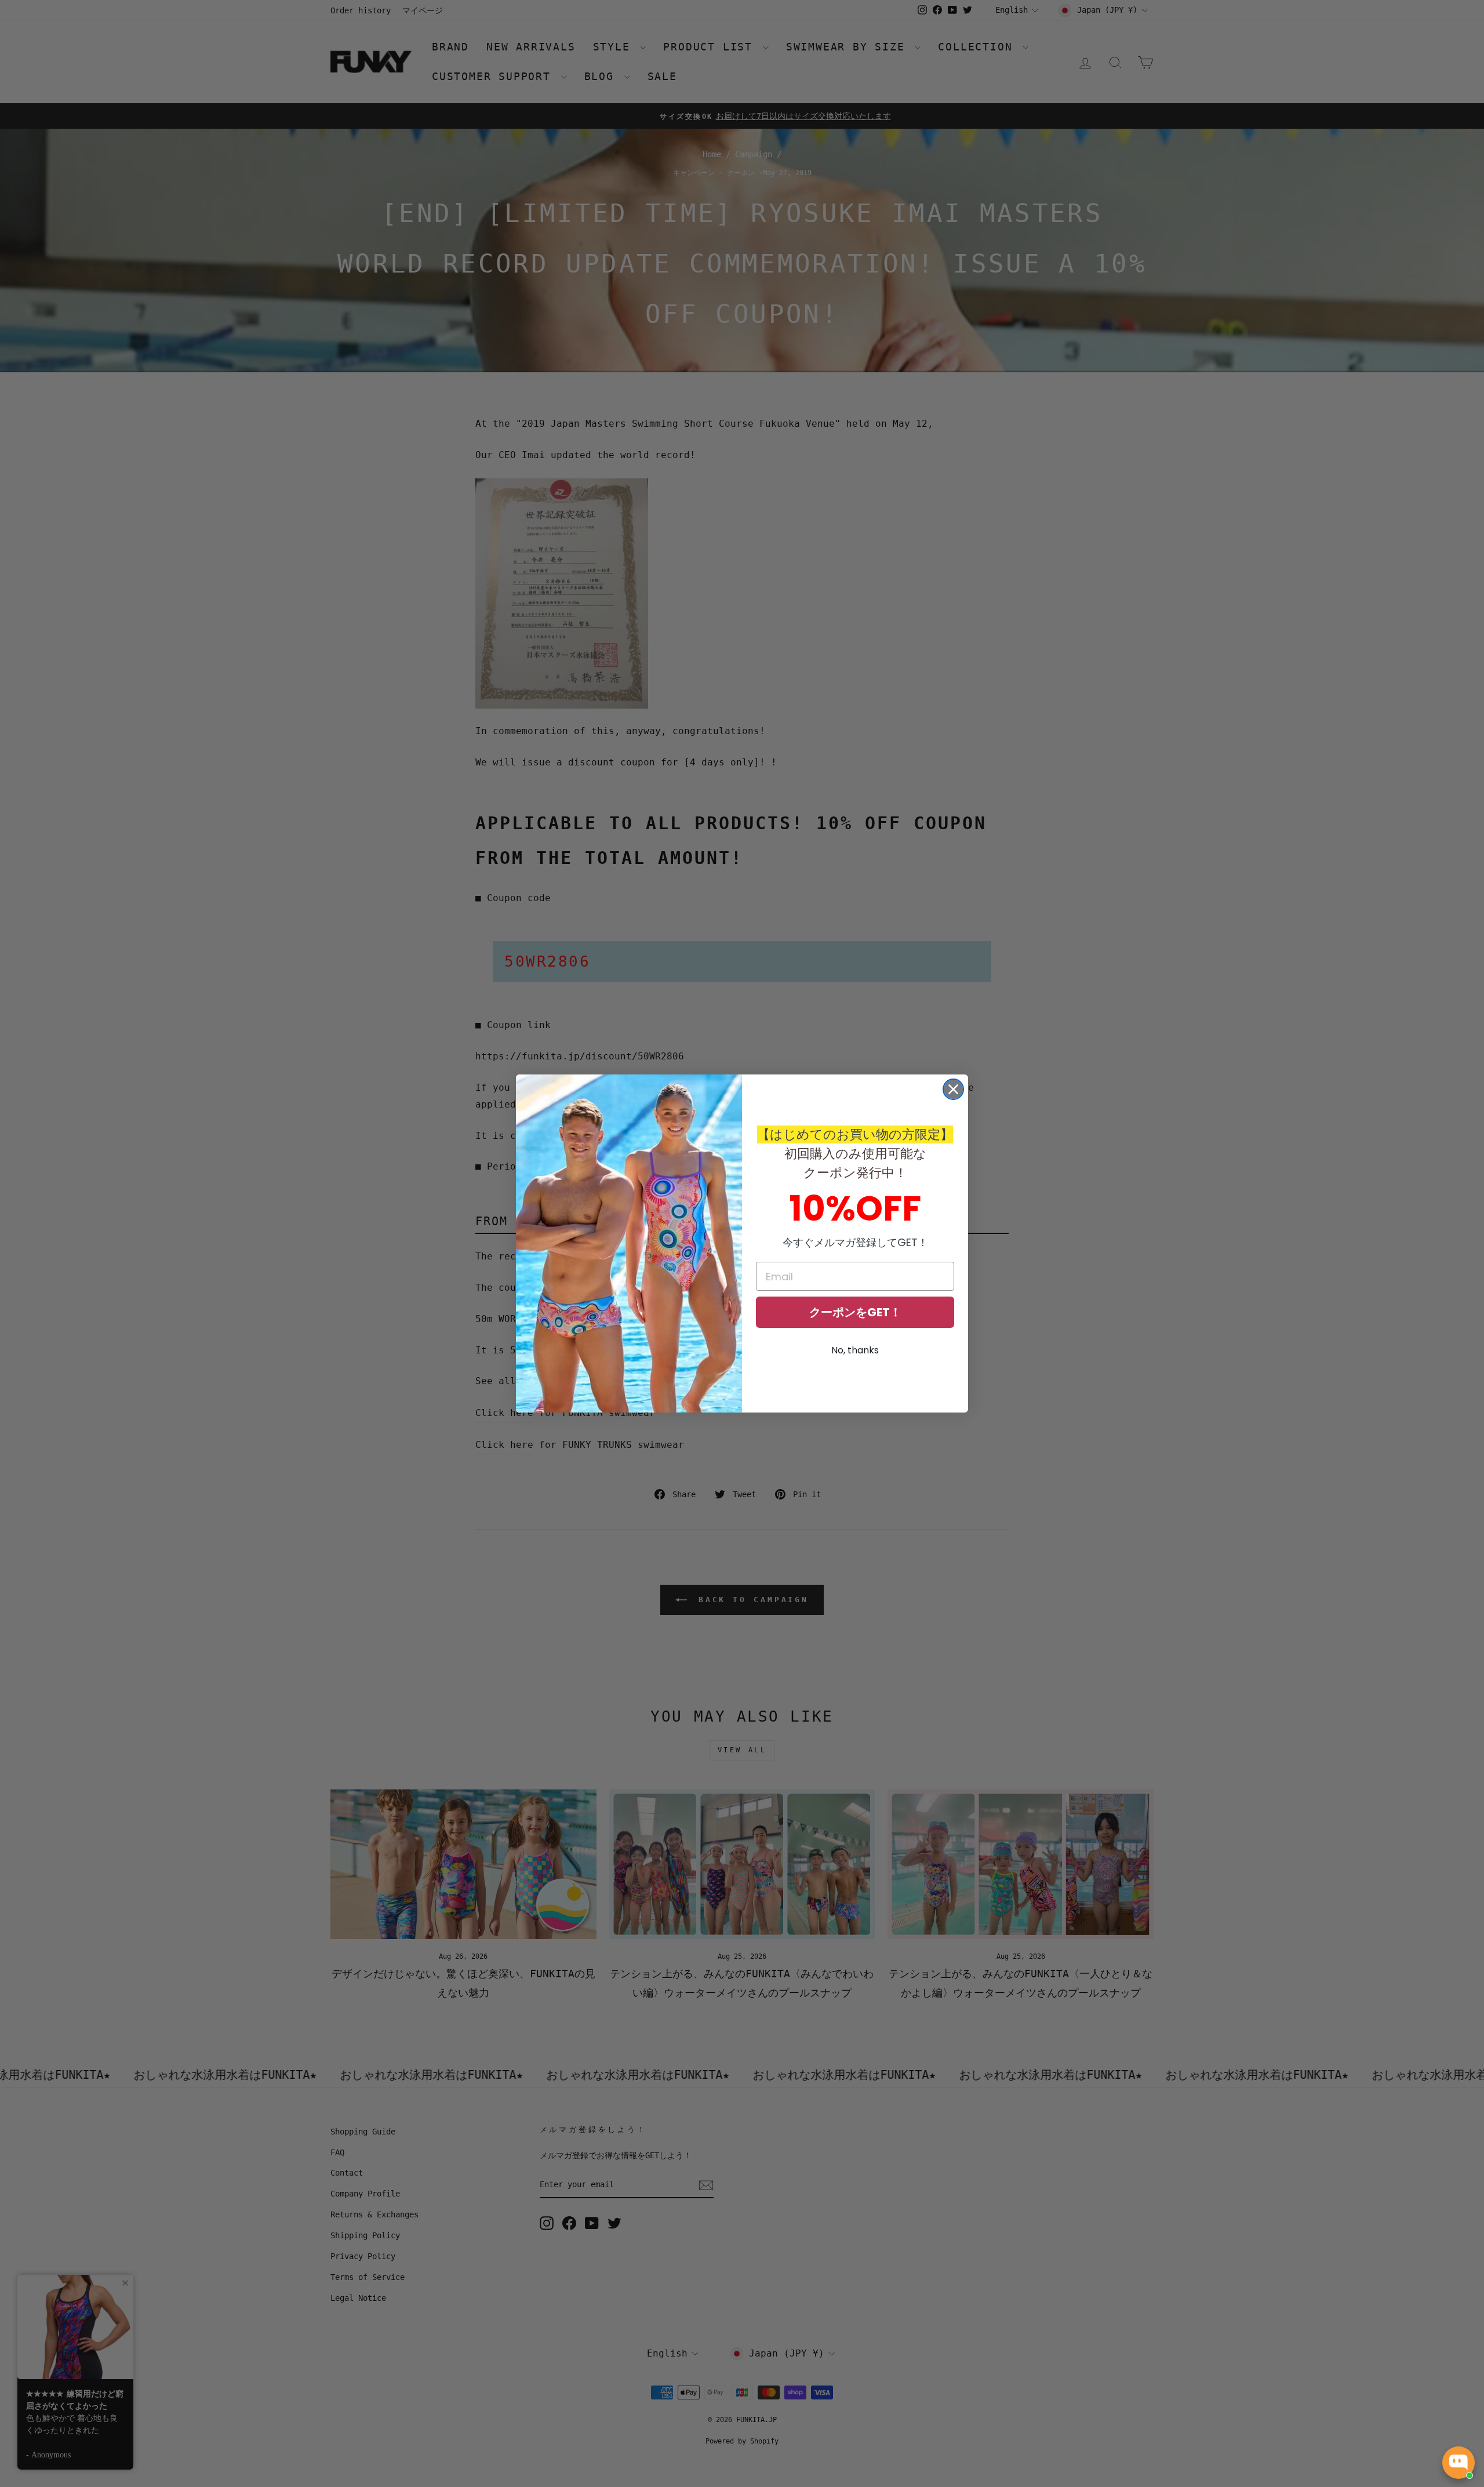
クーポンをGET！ (855, 1312)
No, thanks (855, 1350)
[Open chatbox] (1458, 2463)
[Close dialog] (953, 1089)
